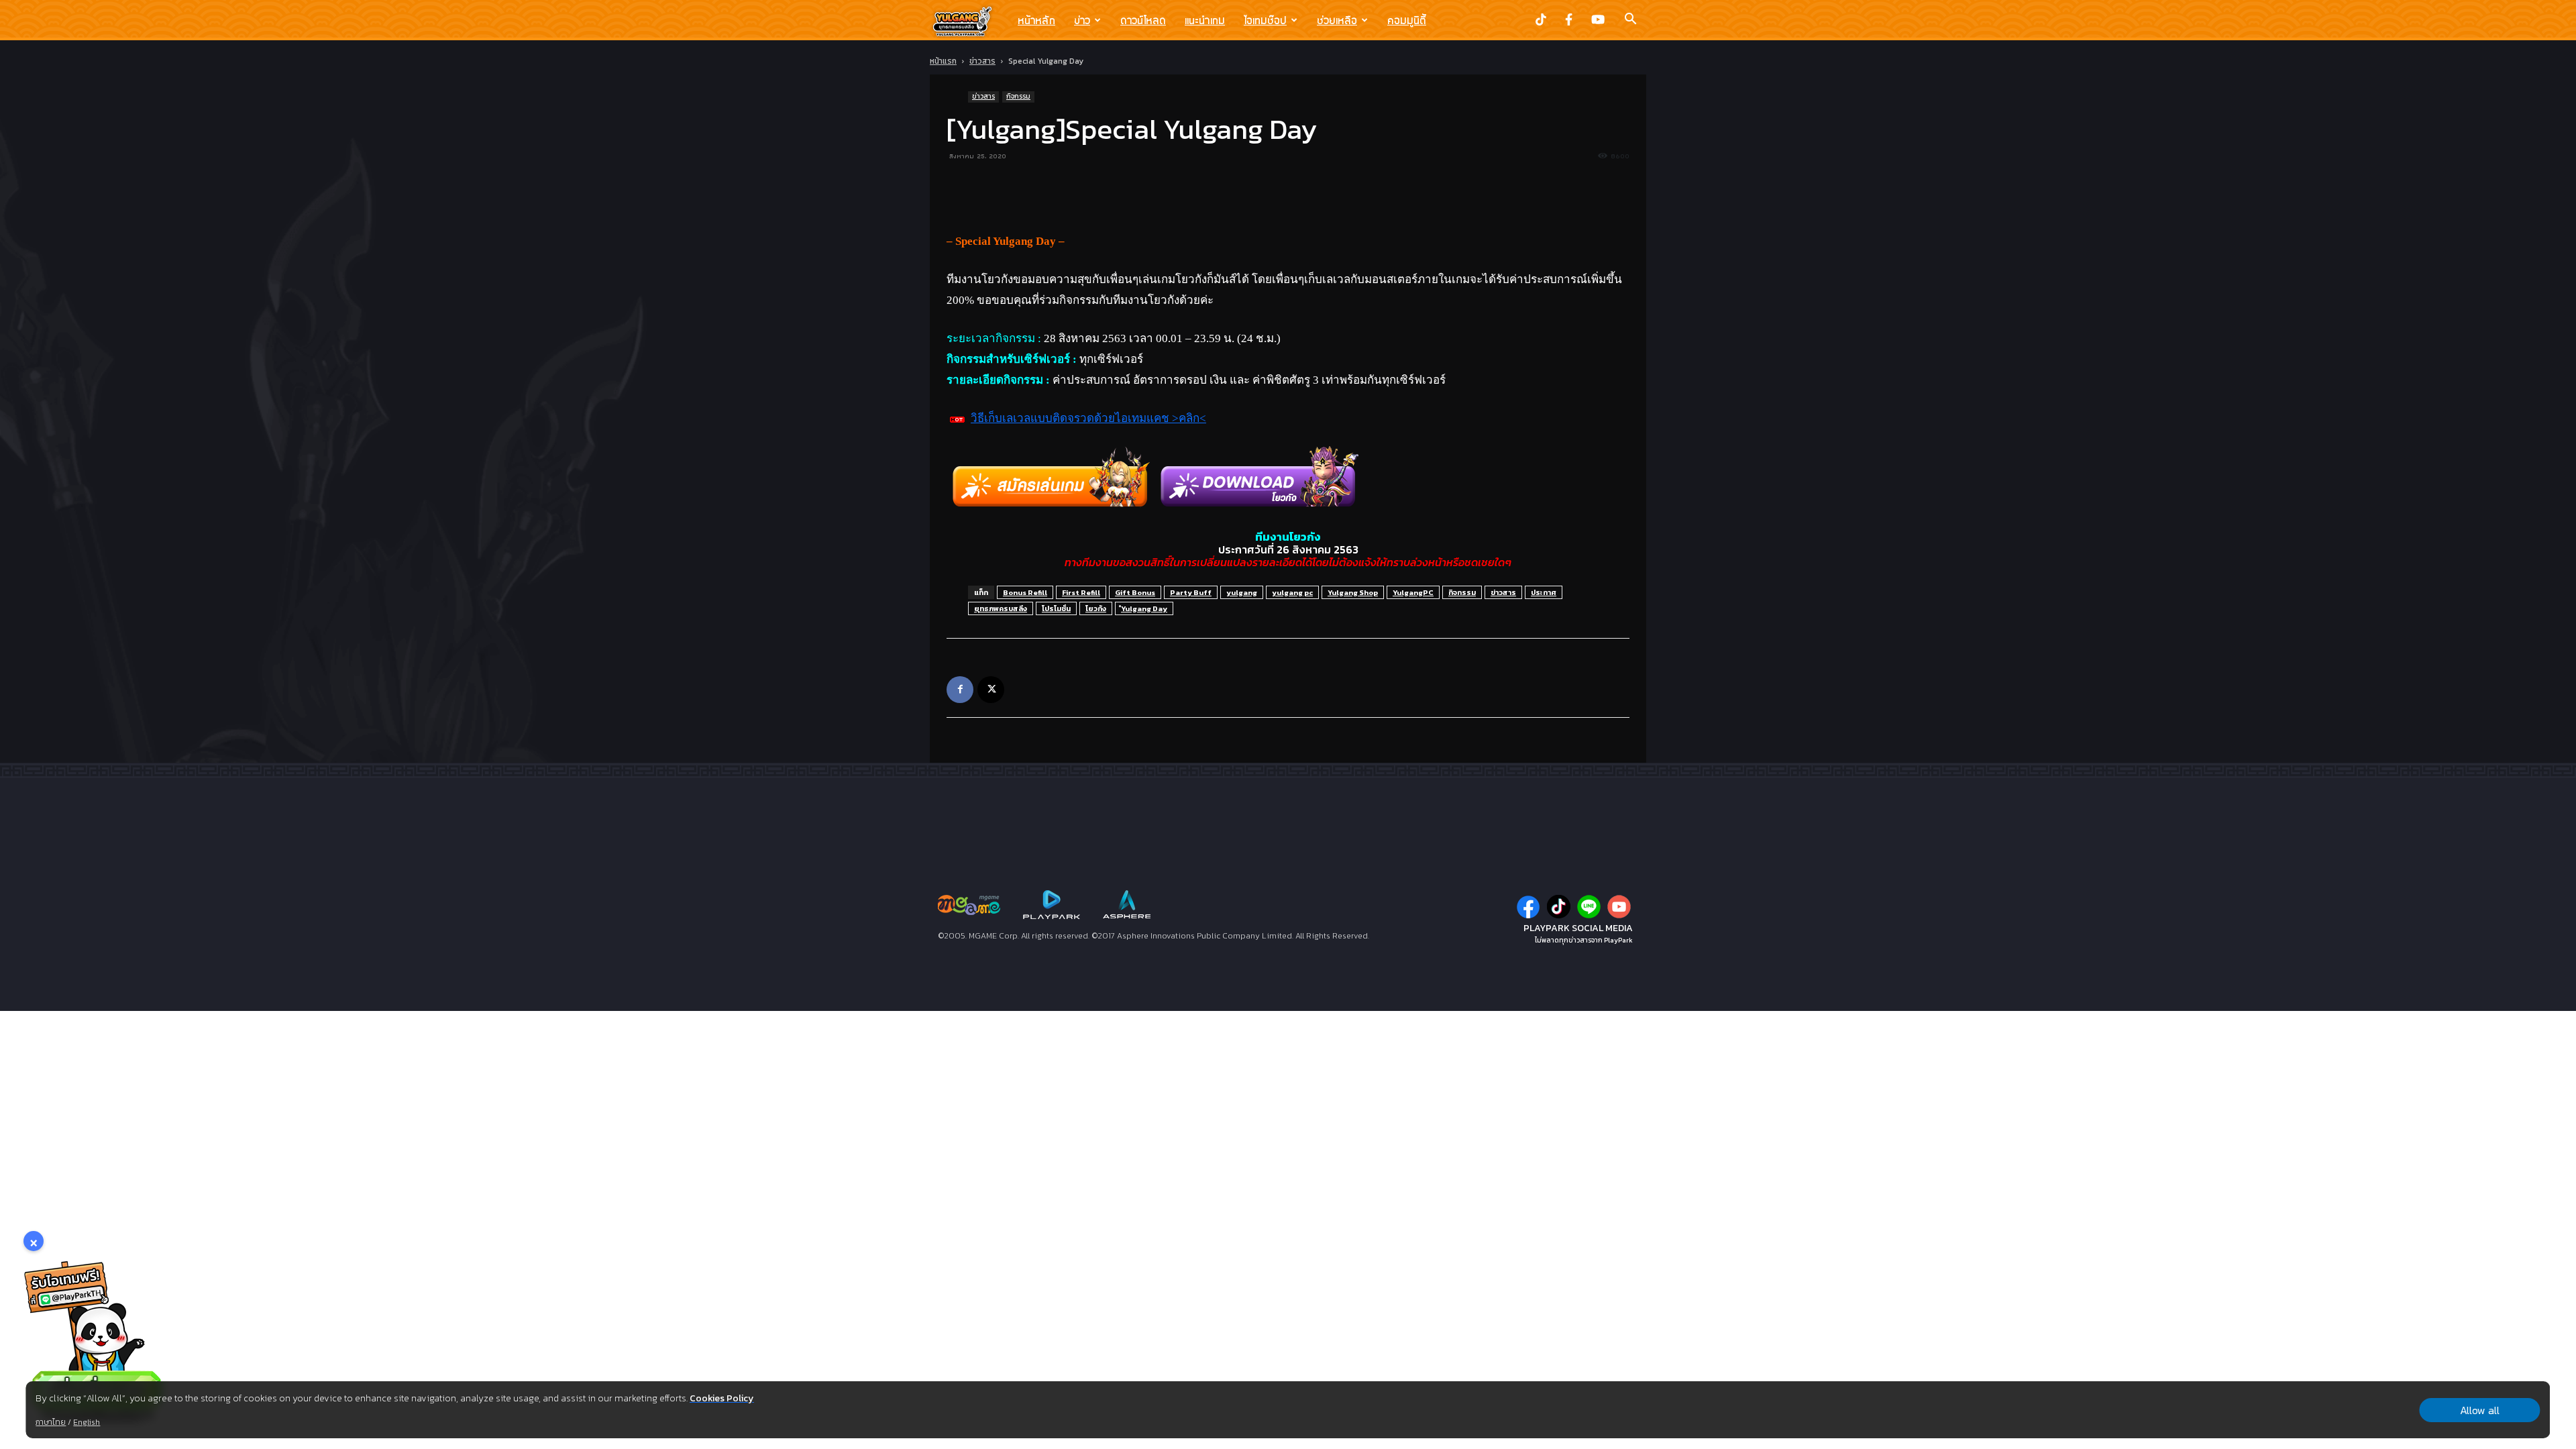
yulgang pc (1292, 592)
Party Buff (1191, 592)
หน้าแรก (943, 61)
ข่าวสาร (982, 61)
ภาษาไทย (51, 1422)
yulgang (1242, 592)
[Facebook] (960, 690)
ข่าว (1082, 20)
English (87, 1422)
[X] (991, 690)
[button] (1630, 20)
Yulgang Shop (1353, 592)
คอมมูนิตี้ (1407, 20)
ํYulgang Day (1144, 608)
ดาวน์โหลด (1143, 20)
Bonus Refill (1025, 592)
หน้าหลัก (1036, 20)
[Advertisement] (1288, 197)
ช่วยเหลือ (1337, 20)
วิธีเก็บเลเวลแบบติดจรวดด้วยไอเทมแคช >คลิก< (1088, 418)
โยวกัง (1096, 608)
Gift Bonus (1135, 592)
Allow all (2480, 1410)
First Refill (1081, 592)
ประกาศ (1544, 592)
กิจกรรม (1018, 96)
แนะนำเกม (1205, 20)
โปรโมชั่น (1056, 608)
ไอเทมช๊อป (1265, 20)
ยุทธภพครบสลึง (1001, 608)
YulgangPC (1413, 592)
